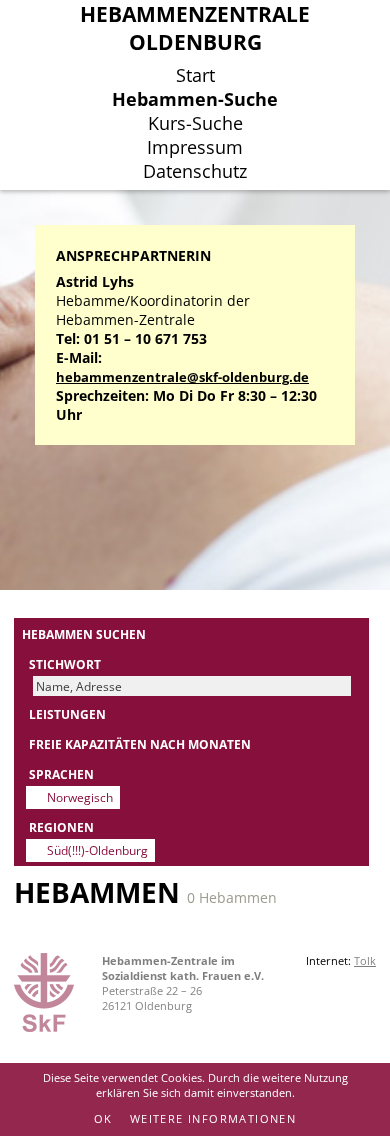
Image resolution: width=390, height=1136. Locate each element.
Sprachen (61, 774)
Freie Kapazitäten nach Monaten (140, 744)
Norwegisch (80, 797)
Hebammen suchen (84, 634)
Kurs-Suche (195, 123)
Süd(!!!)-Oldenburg (97, 850)
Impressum (195, 147)
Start (195, 75)
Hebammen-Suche (195, 99)
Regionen (61, 827)
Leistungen (67, 714)
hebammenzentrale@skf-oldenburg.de (182, 377)
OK (103, 1118)
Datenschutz (195, 171)
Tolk (365, 960)
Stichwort (65, 664)
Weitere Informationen (213, 1118)
